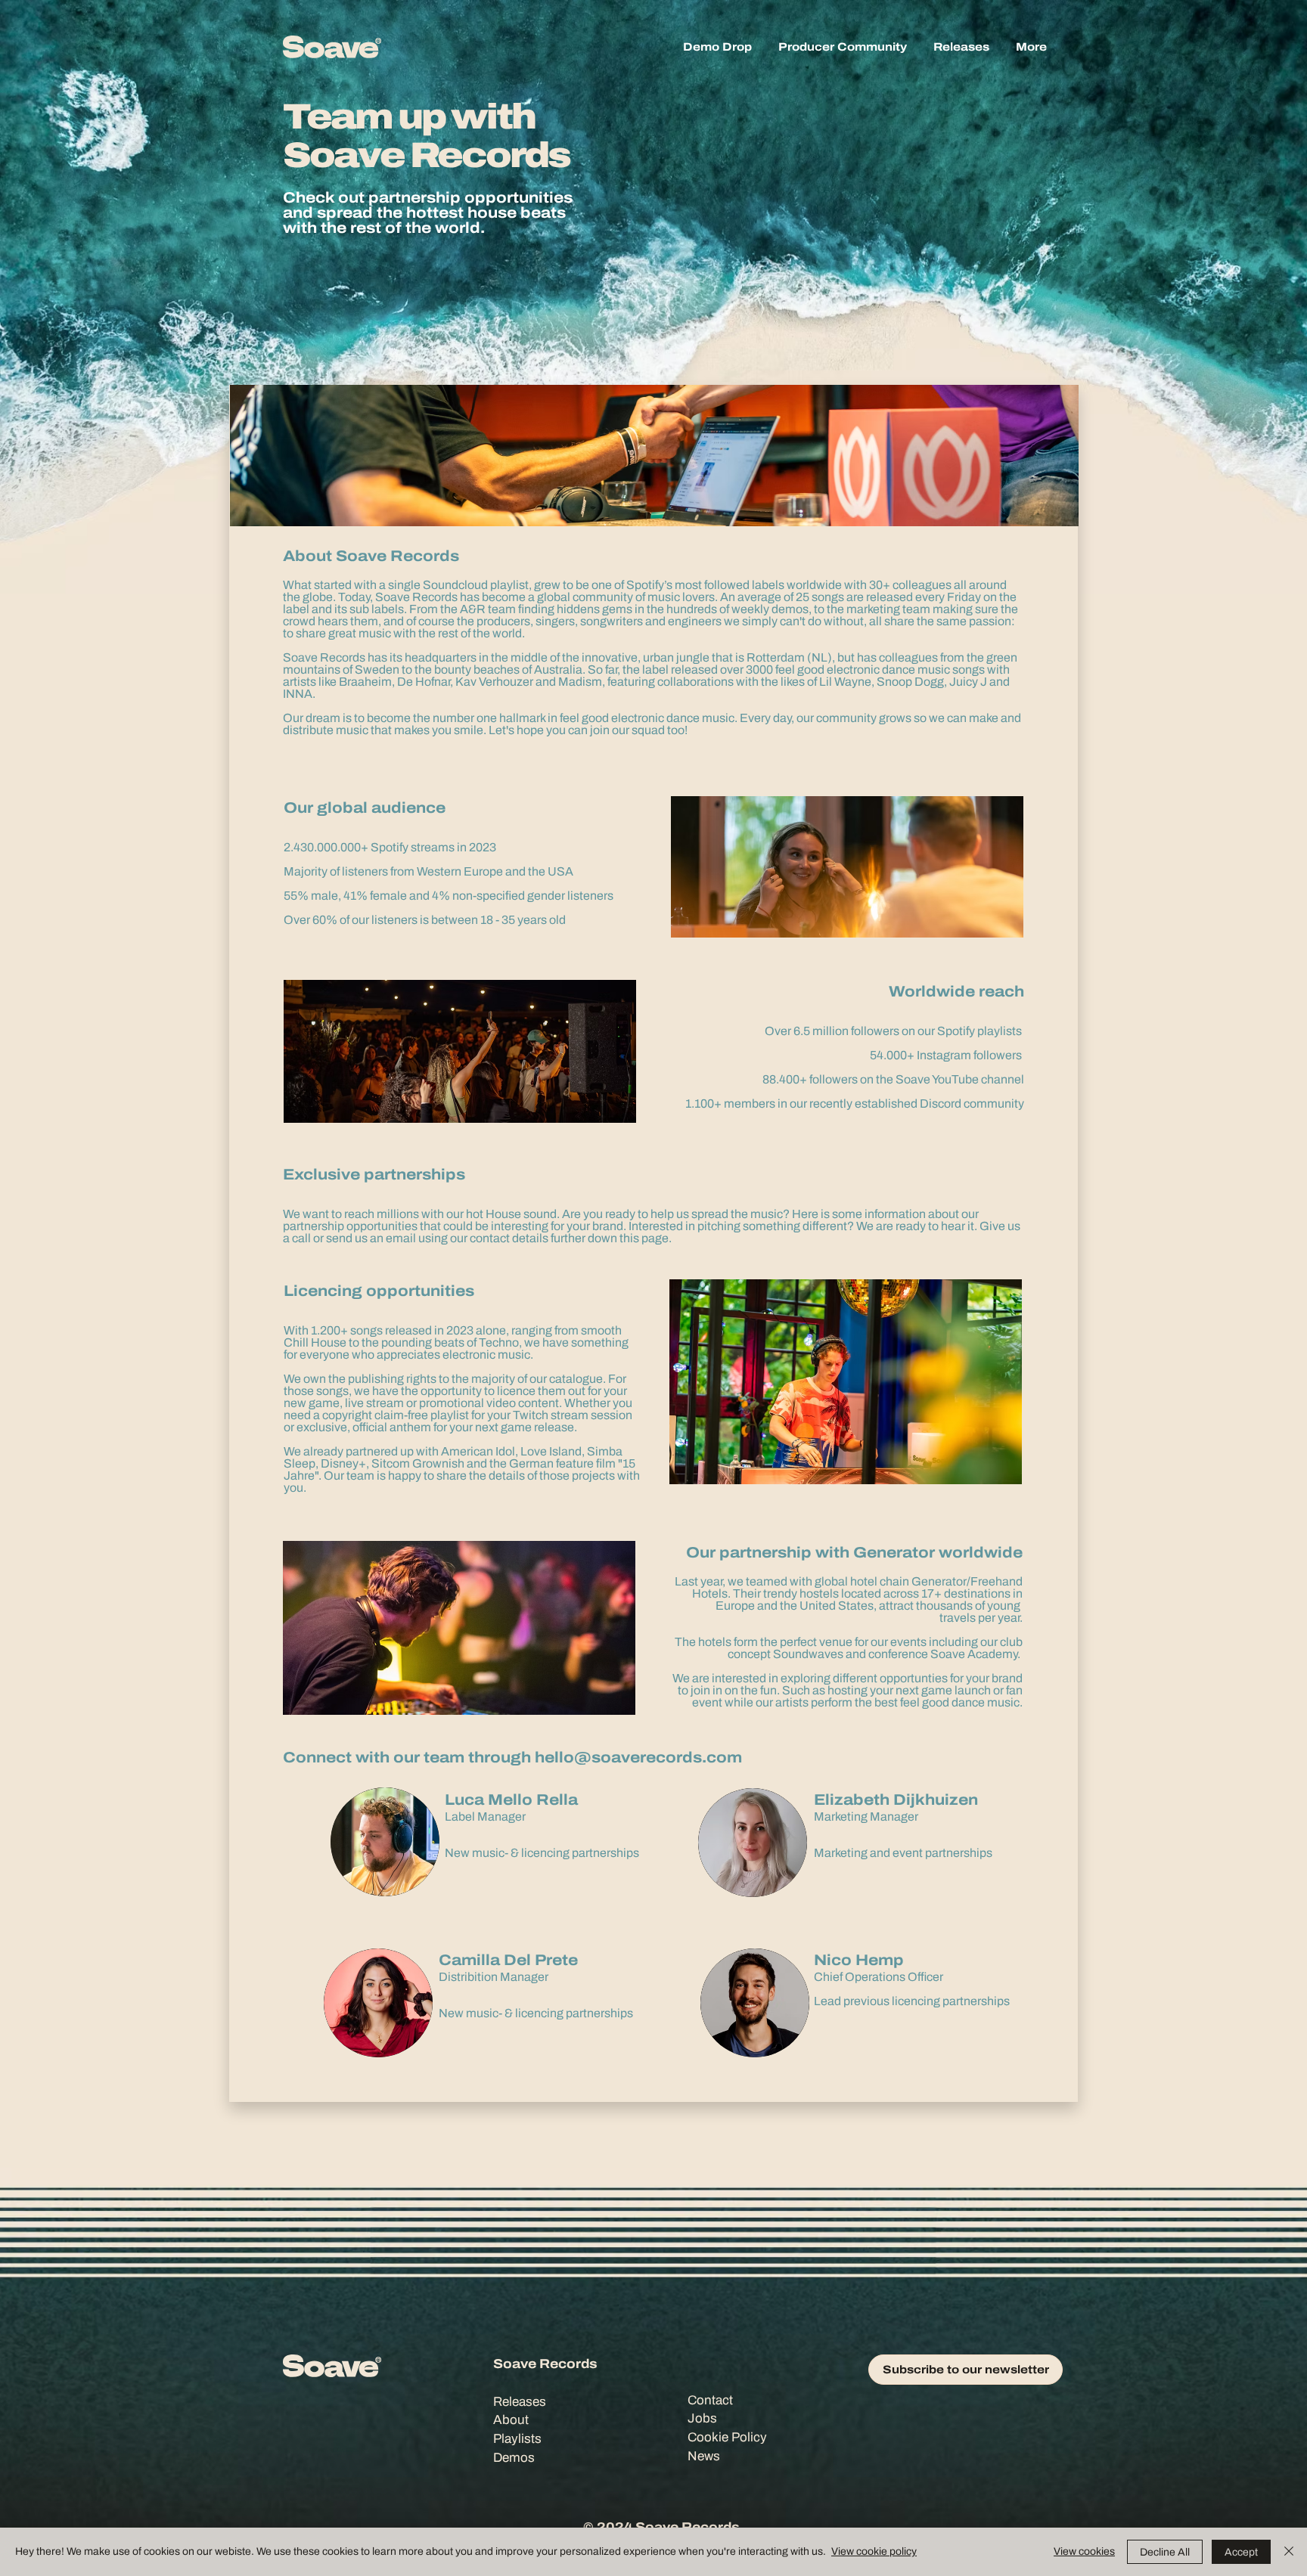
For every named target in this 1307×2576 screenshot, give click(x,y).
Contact (710, 2400)
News (704, 2456)
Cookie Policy (727, 2437)
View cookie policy (874, 2551)
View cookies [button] (1084, 2551)
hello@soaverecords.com (638, 1757)
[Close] (1289, 2552)
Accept (1241, 2552)
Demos (514, 2458)
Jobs (702, 2418)
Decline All (1165, 2552)
